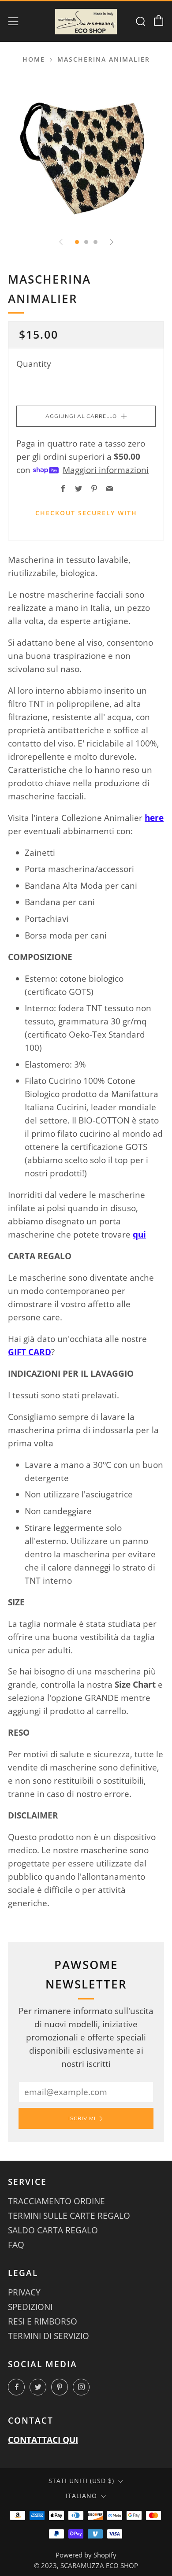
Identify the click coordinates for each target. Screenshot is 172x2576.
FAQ (16, 2245)
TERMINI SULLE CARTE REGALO (69, 2216)
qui (139, 1234)
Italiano (81, 2496)
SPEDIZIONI (30, 2307)
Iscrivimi (82, 2118)
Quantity (34, 364)
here (154, 818)
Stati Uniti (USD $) (81, 2481)
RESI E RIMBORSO (43, 2321)
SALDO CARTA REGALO (53, 2230)
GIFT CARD (30, 1352)
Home (34, 59)
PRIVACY (24, 2292)
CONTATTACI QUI (43, 2440)
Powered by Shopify (86, 2555)
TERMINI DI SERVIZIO (49, 2336)
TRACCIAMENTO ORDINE (56, 2201)
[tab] (77, 242)
